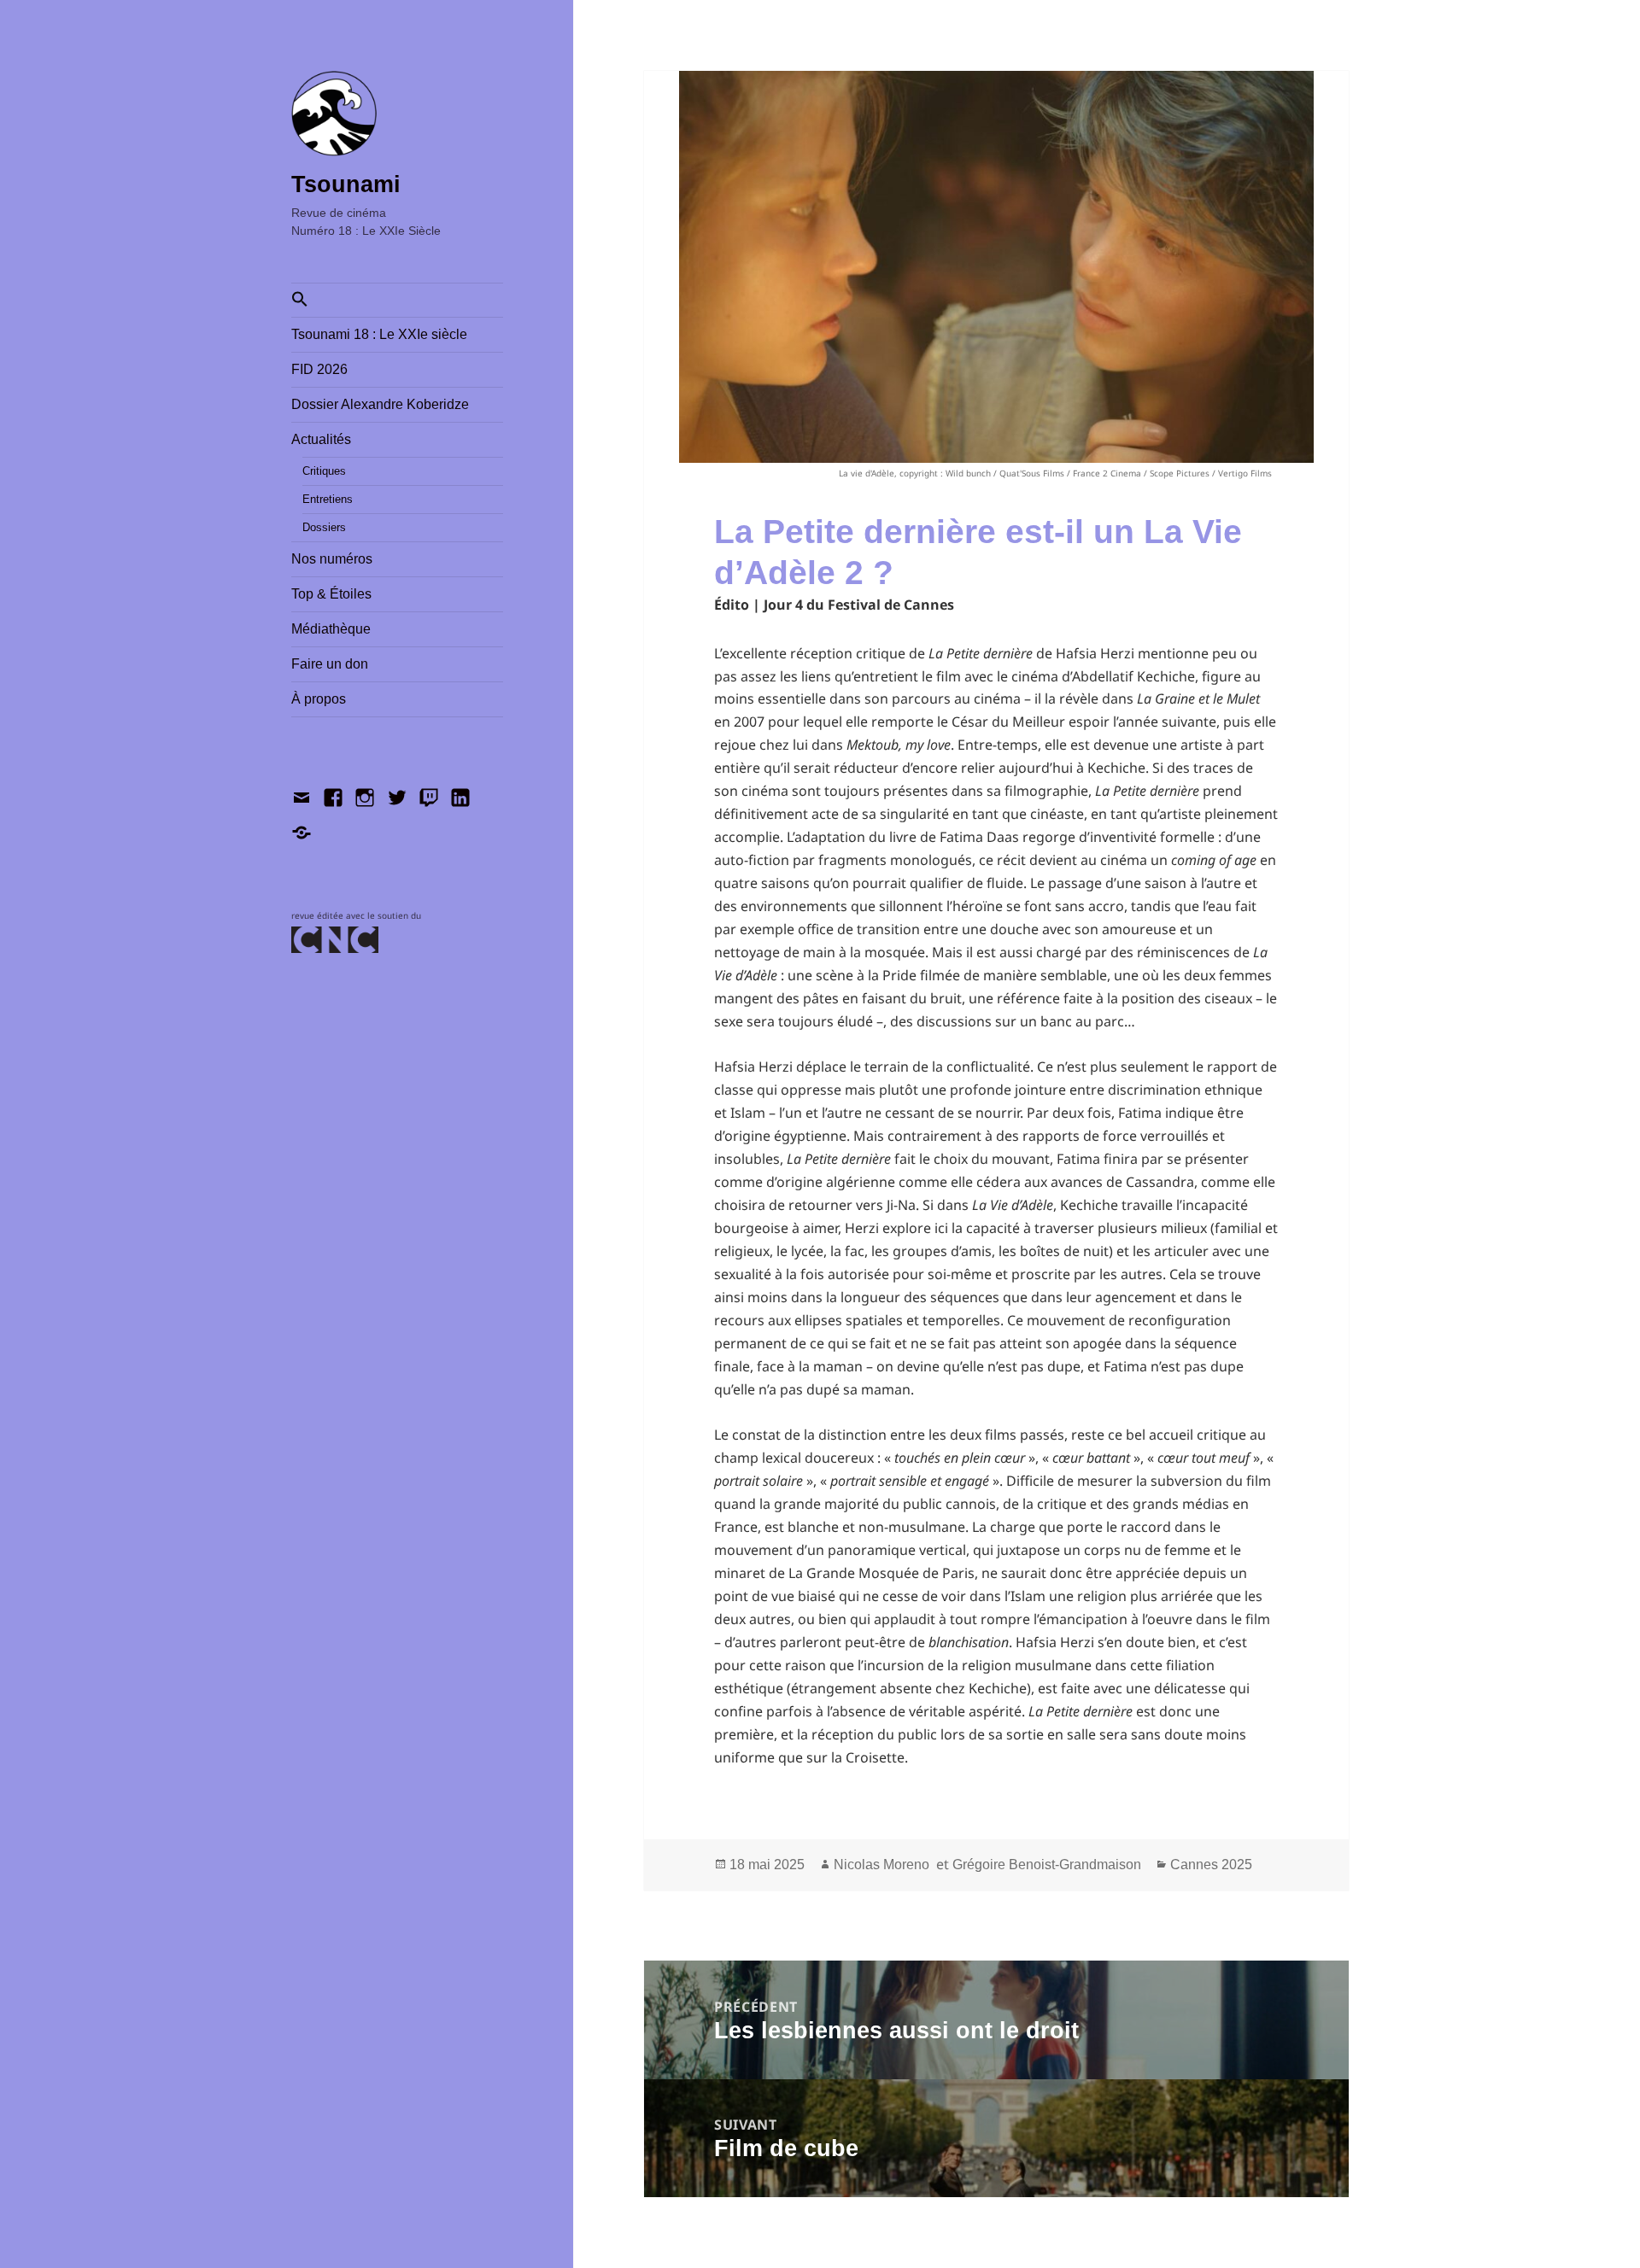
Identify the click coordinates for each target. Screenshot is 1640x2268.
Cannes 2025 (1211, 1865)
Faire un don (330, 664)
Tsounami (346, 184)
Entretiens (328, 499)
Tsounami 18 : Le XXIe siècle (379, 334)
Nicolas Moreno (881, 1865)
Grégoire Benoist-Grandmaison (1047, 1865)
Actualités (321, 439)
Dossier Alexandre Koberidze (380, 404)
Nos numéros (332, 559)
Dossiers (324, 527)
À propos (319, 699)
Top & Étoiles (331, 594)
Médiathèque (331, 629)
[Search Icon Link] (397, 300)
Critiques (324, 471)
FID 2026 (319, 369)
